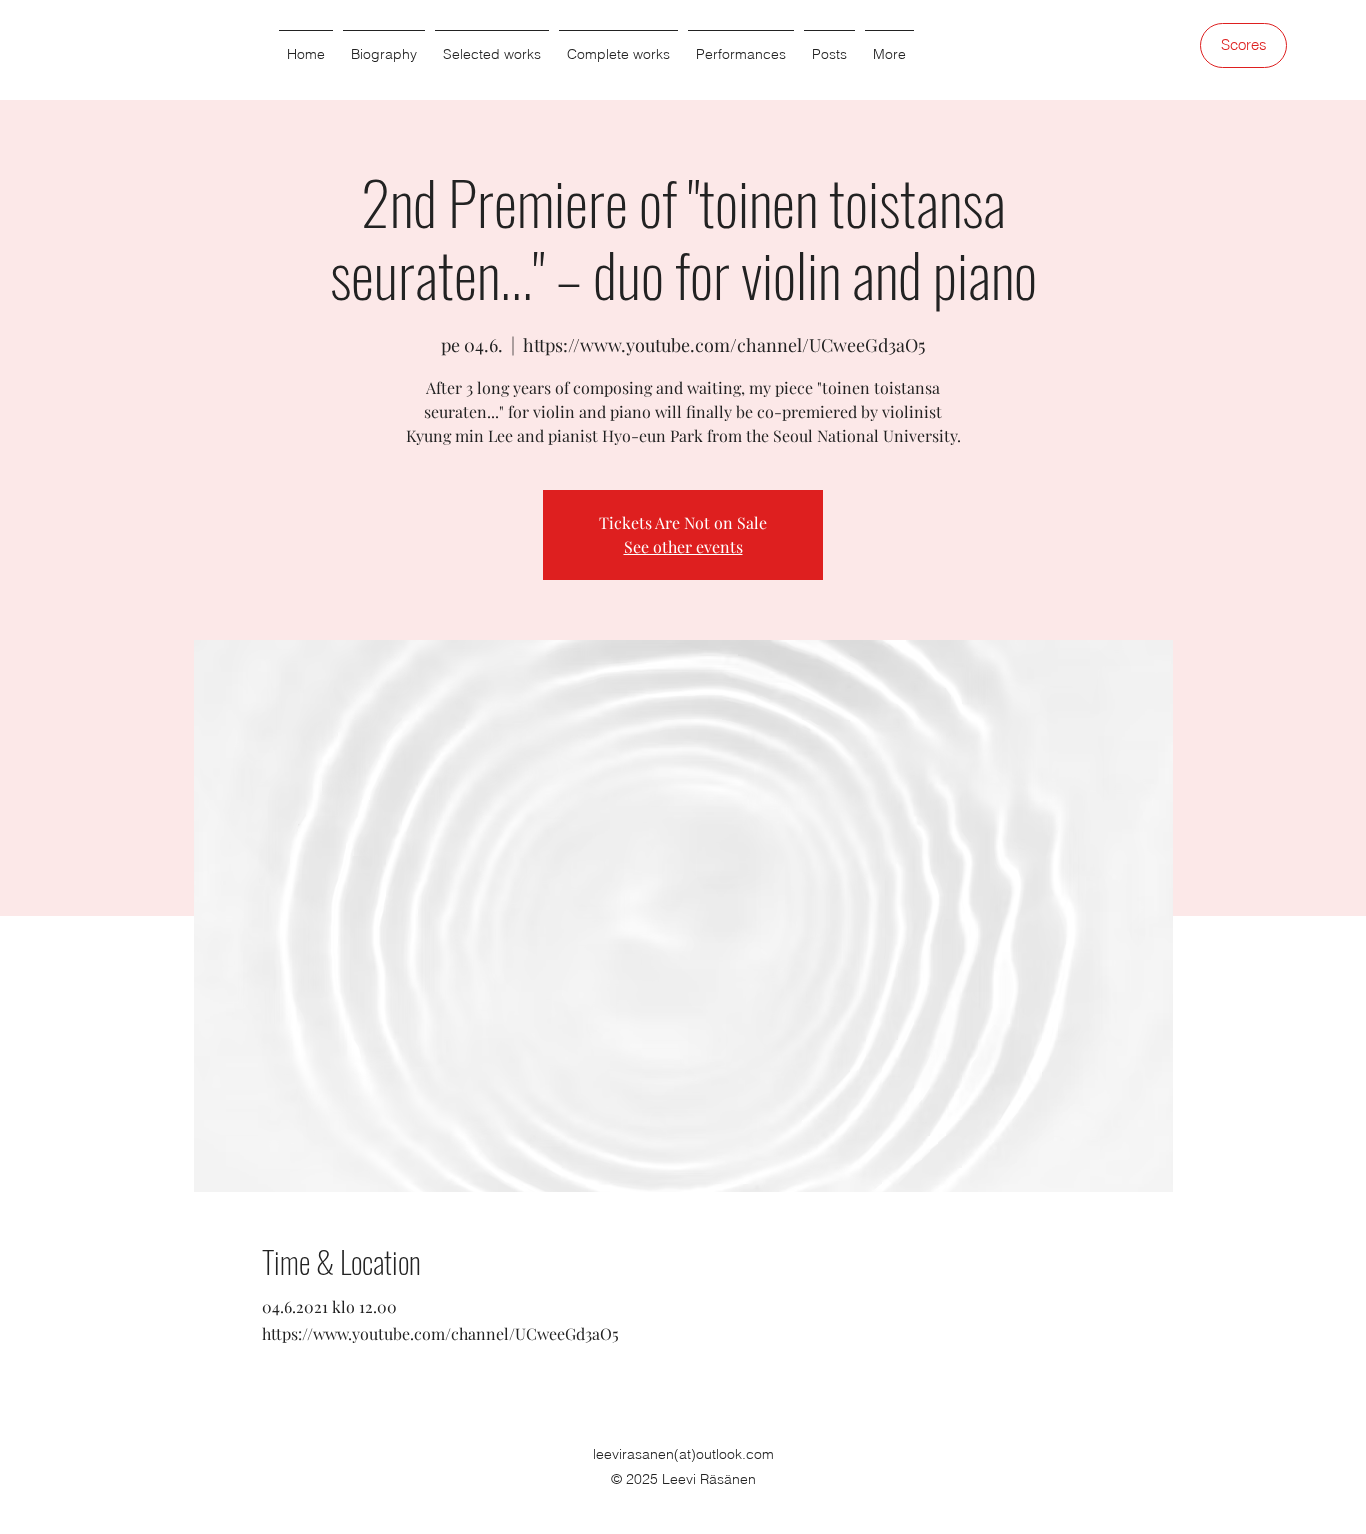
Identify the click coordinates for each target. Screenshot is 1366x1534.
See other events (683, 546)
